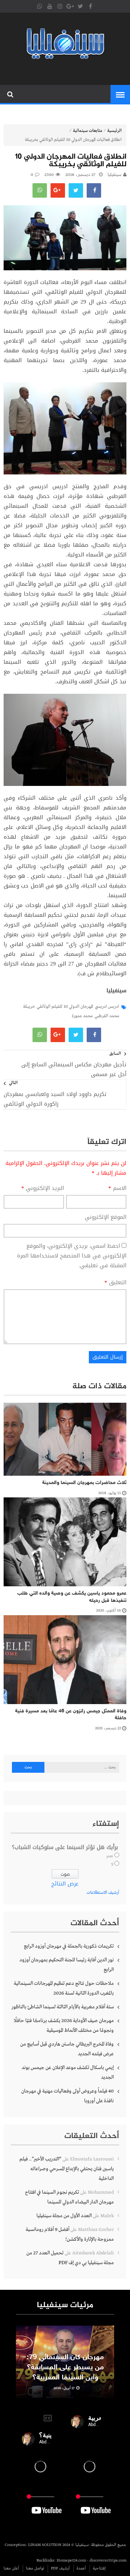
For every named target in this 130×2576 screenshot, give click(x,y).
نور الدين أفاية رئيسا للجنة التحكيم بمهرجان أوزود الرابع (67, 1965)
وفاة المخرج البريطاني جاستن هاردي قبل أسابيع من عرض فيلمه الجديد (67, 2049)
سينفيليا (114, 175)
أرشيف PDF (60, 2568)
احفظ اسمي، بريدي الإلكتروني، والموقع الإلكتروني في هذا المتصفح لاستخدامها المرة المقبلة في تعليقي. (72, 1256)
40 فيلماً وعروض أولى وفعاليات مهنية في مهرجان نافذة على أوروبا (68, 2096)
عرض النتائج (65, 1884)
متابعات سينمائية (88, 131)
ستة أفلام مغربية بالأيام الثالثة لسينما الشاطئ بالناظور (63, 2007)
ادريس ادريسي (107, 1007)
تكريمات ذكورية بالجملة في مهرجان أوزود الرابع (69, 1946)
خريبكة (29, 1007)
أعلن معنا (11, 2568)
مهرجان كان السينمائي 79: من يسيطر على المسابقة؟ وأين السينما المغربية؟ (65, 2368)
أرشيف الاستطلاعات (103, 1893)
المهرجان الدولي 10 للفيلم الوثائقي (65, 1007)
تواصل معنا (35, 2568)
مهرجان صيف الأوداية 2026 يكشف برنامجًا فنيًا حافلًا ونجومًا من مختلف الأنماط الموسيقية (64, 2025)
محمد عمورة (82, 1016)
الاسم (117, 1188)
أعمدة (81, 2568)
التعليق (115, 1283)
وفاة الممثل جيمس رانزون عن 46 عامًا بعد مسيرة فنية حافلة (71, 1715)
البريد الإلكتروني (43, 1188)
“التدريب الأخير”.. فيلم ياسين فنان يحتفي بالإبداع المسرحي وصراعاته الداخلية (67, 2169)
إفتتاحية (99, 2568)
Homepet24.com (71, 2560)
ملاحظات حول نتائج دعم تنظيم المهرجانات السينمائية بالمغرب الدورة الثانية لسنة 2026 (64, 1988)
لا (112, 1865)
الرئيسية (114, 131)
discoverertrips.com (108, 2560)
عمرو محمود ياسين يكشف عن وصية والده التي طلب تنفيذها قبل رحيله (72, 1597)
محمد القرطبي (107, 1016)
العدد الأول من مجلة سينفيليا (64, 2216)
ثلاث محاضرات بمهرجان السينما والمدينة (84, 1483)
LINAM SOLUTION (45, 2545)
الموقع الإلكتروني (106, 1217)
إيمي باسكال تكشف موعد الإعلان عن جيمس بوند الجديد (68, 2072)
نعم (110, 1856)
